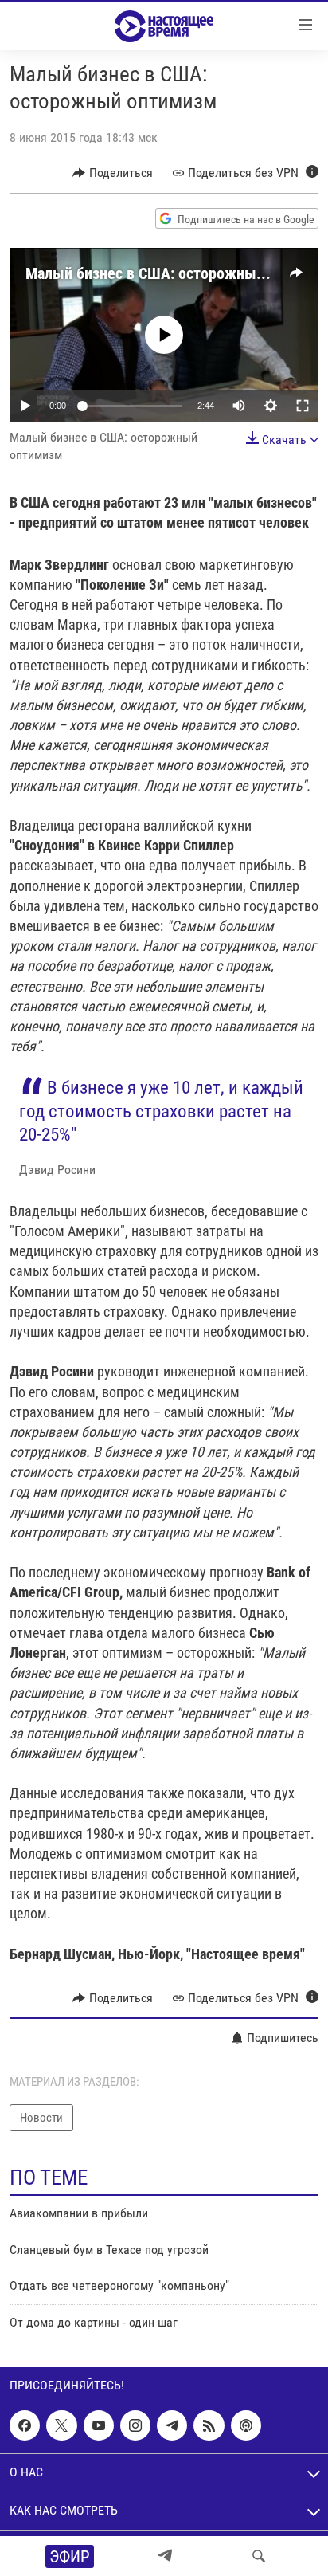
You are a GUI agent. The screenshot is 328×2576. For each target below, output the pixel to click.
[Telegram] (165, 2556)
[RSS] (209, 2425)
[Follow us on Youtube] (99, 2425)
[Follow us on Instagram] (135, 2425)
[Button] (113, 173)
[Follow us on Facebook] (25, 2425)
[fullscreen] (303, 406)
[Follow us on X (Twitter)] (61, 2425)
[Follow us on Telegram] (172, 2425)
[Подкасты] (246, 2425)
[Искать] (259, 2556)
